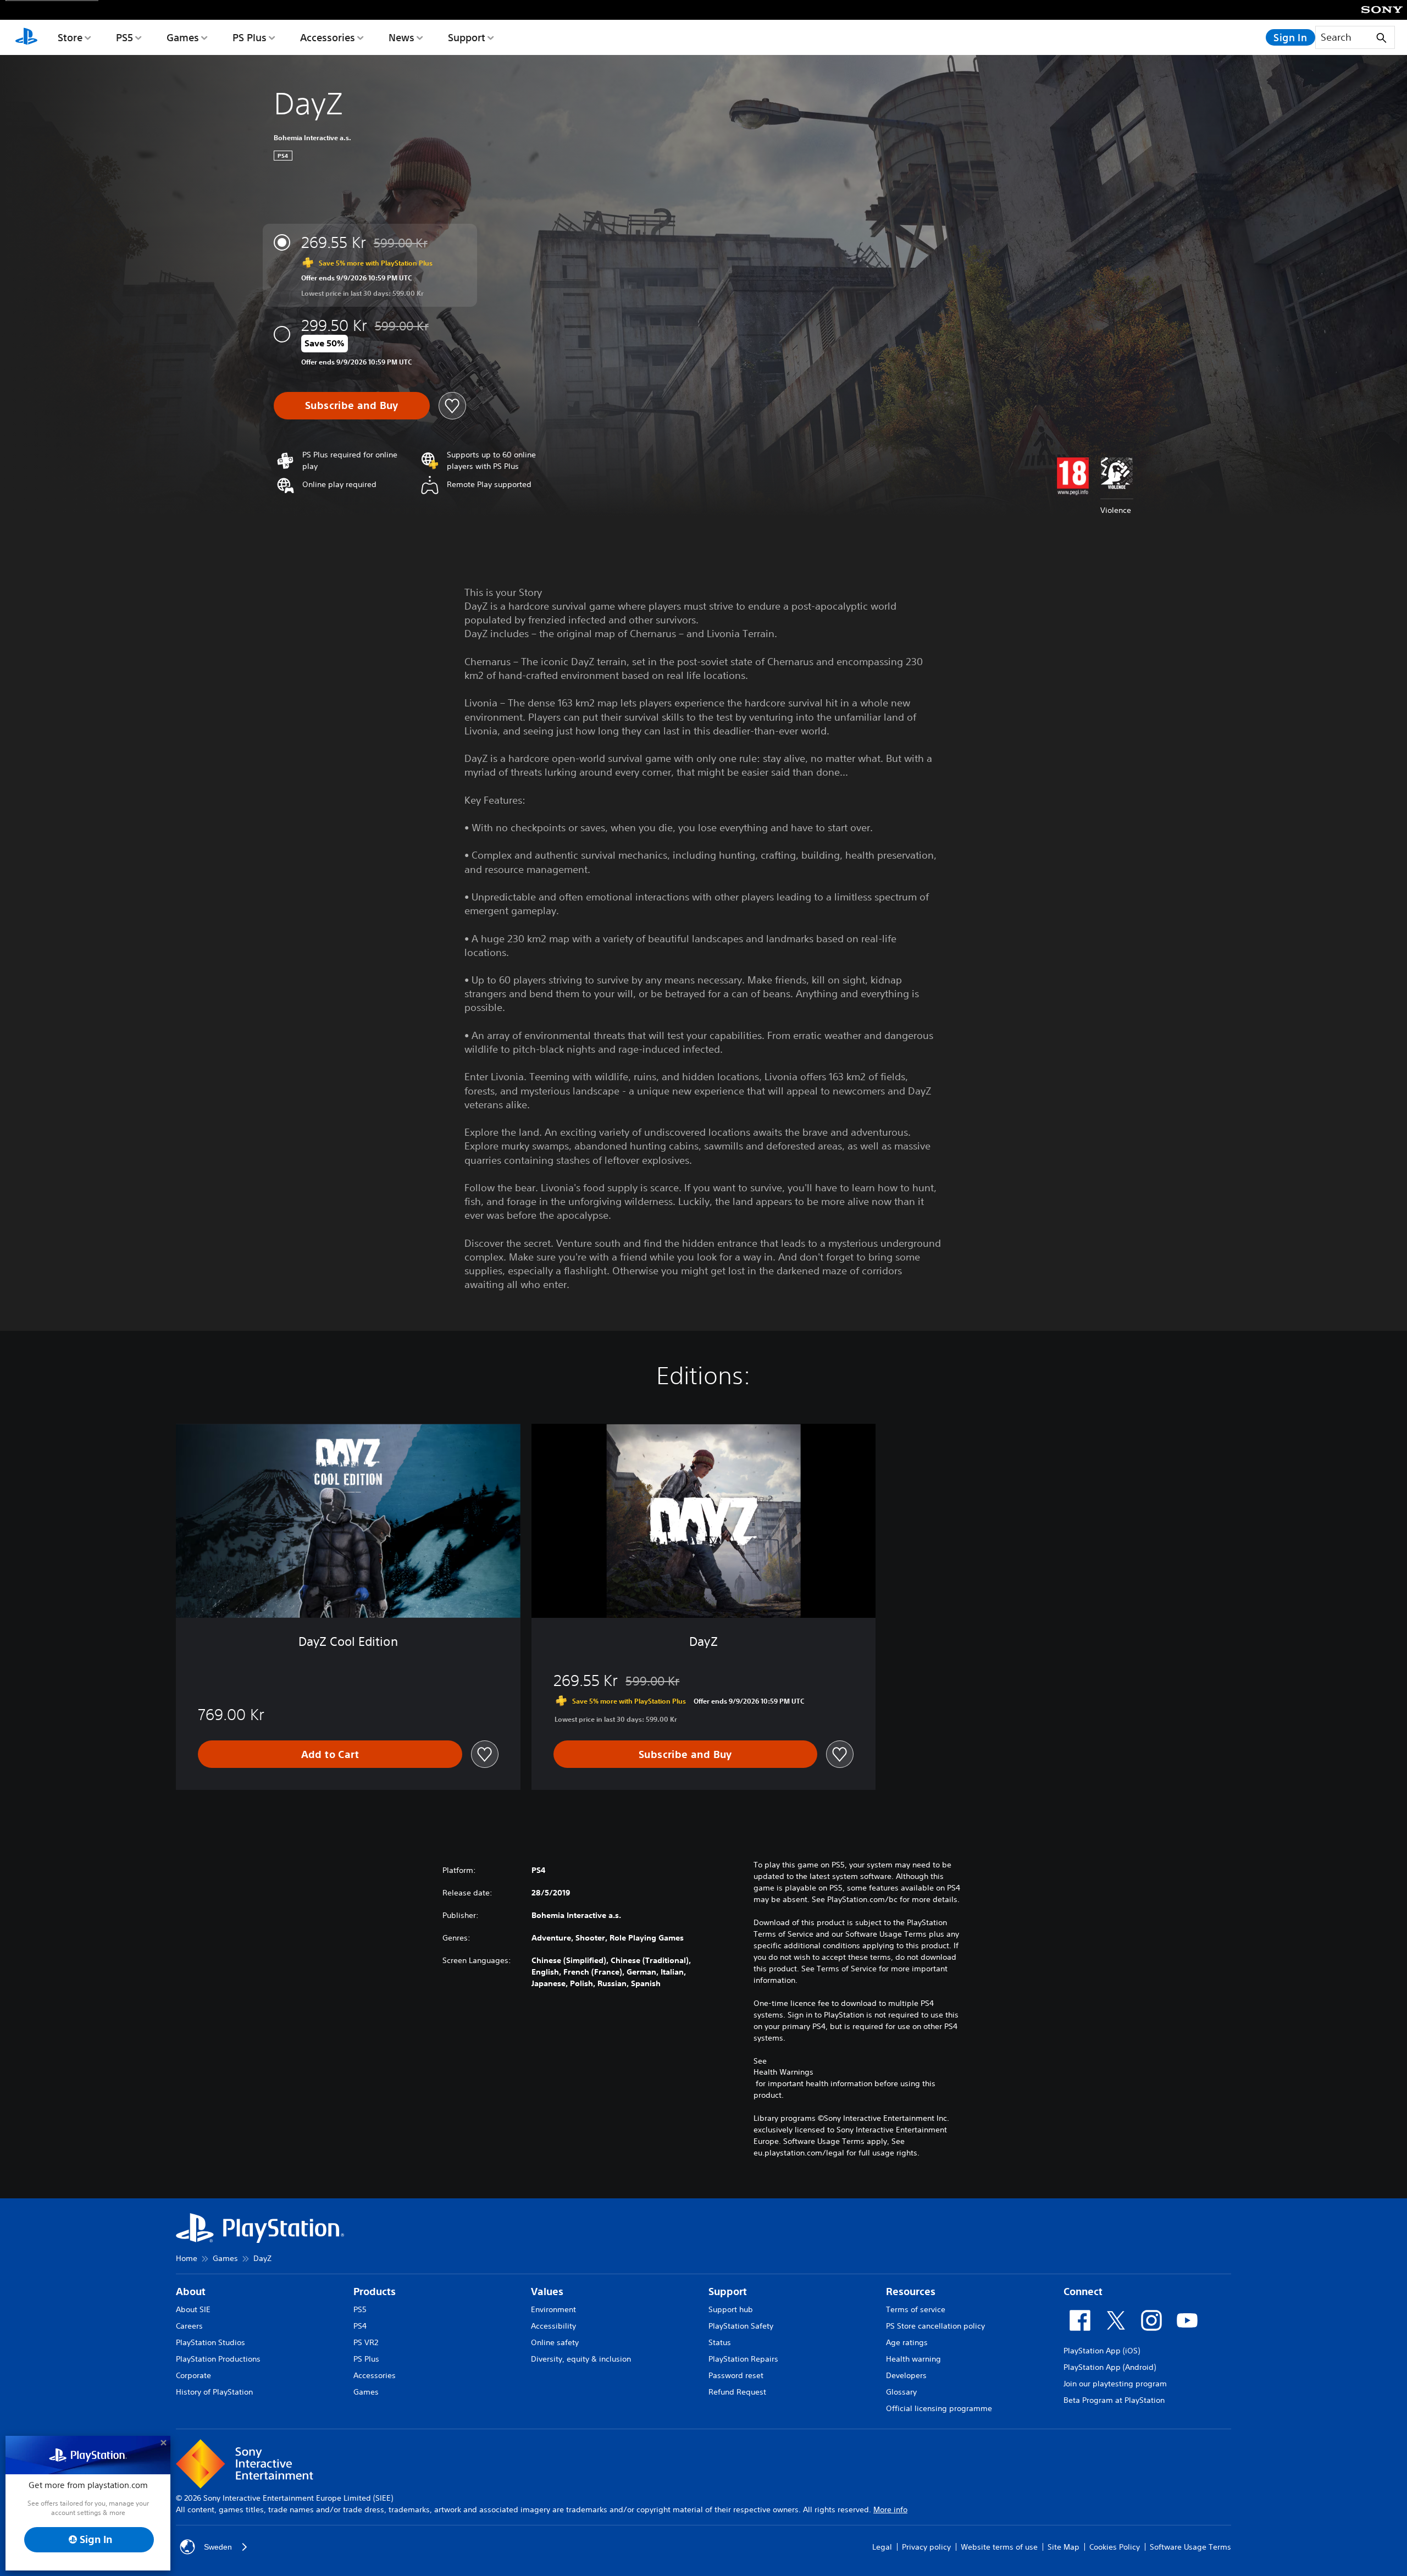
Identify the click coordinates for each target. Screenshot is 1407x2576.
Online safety (555, 2342)
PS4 (360, 2326)
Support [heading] (728, 2292)
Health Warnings (783, 2072)
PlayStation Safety (741, 2326)
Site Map (1063, 2547)
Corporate (193, 2375)
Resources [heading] (911, 2292)
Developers (906, 2375)
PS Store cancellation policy (935, 2326)
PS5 (124, 37)
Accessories (328, 37)
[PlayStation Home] (26, 37)
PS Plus (250, 37)
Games (183, 37)
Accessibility (553, 2326)
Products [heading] (375, 2292)
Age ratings (907, 2342)
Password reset (736, 2375)
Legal (882, 2547)
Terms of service (916, 2309)
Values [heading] (547, 2292)
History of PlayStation (214, 2392)
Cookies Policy (1115, 2547)
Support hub (731, 2309)
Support (467, 37)
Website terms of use (999, 2547)
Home (187, 2258)
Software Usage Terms (1190, 2547)
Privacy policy (926, 2547)
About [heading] (191, 2292)
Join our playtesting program (1115, 2384)
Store (70, 37)
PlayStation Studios (211, 2342)
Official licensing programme (939, 2408)
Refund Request (737, 2392)
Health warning (913, 2359)
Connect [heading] (1083, 2292)
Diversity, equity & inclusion (581, 2359)
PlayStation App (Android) (1110, 2367)
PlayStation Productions (218, 2359)
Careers (189, 2326)
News (401, 37)
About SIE (193, 2309)
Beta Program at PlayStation (1114, 2400)
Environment (553, 2309)
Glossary (901, 2392)
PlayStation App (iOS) (1102, 2351)
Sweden (218, 2547)
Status (720, 2342)
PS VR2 (366, 2342)
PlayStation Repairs (743, 2359)
